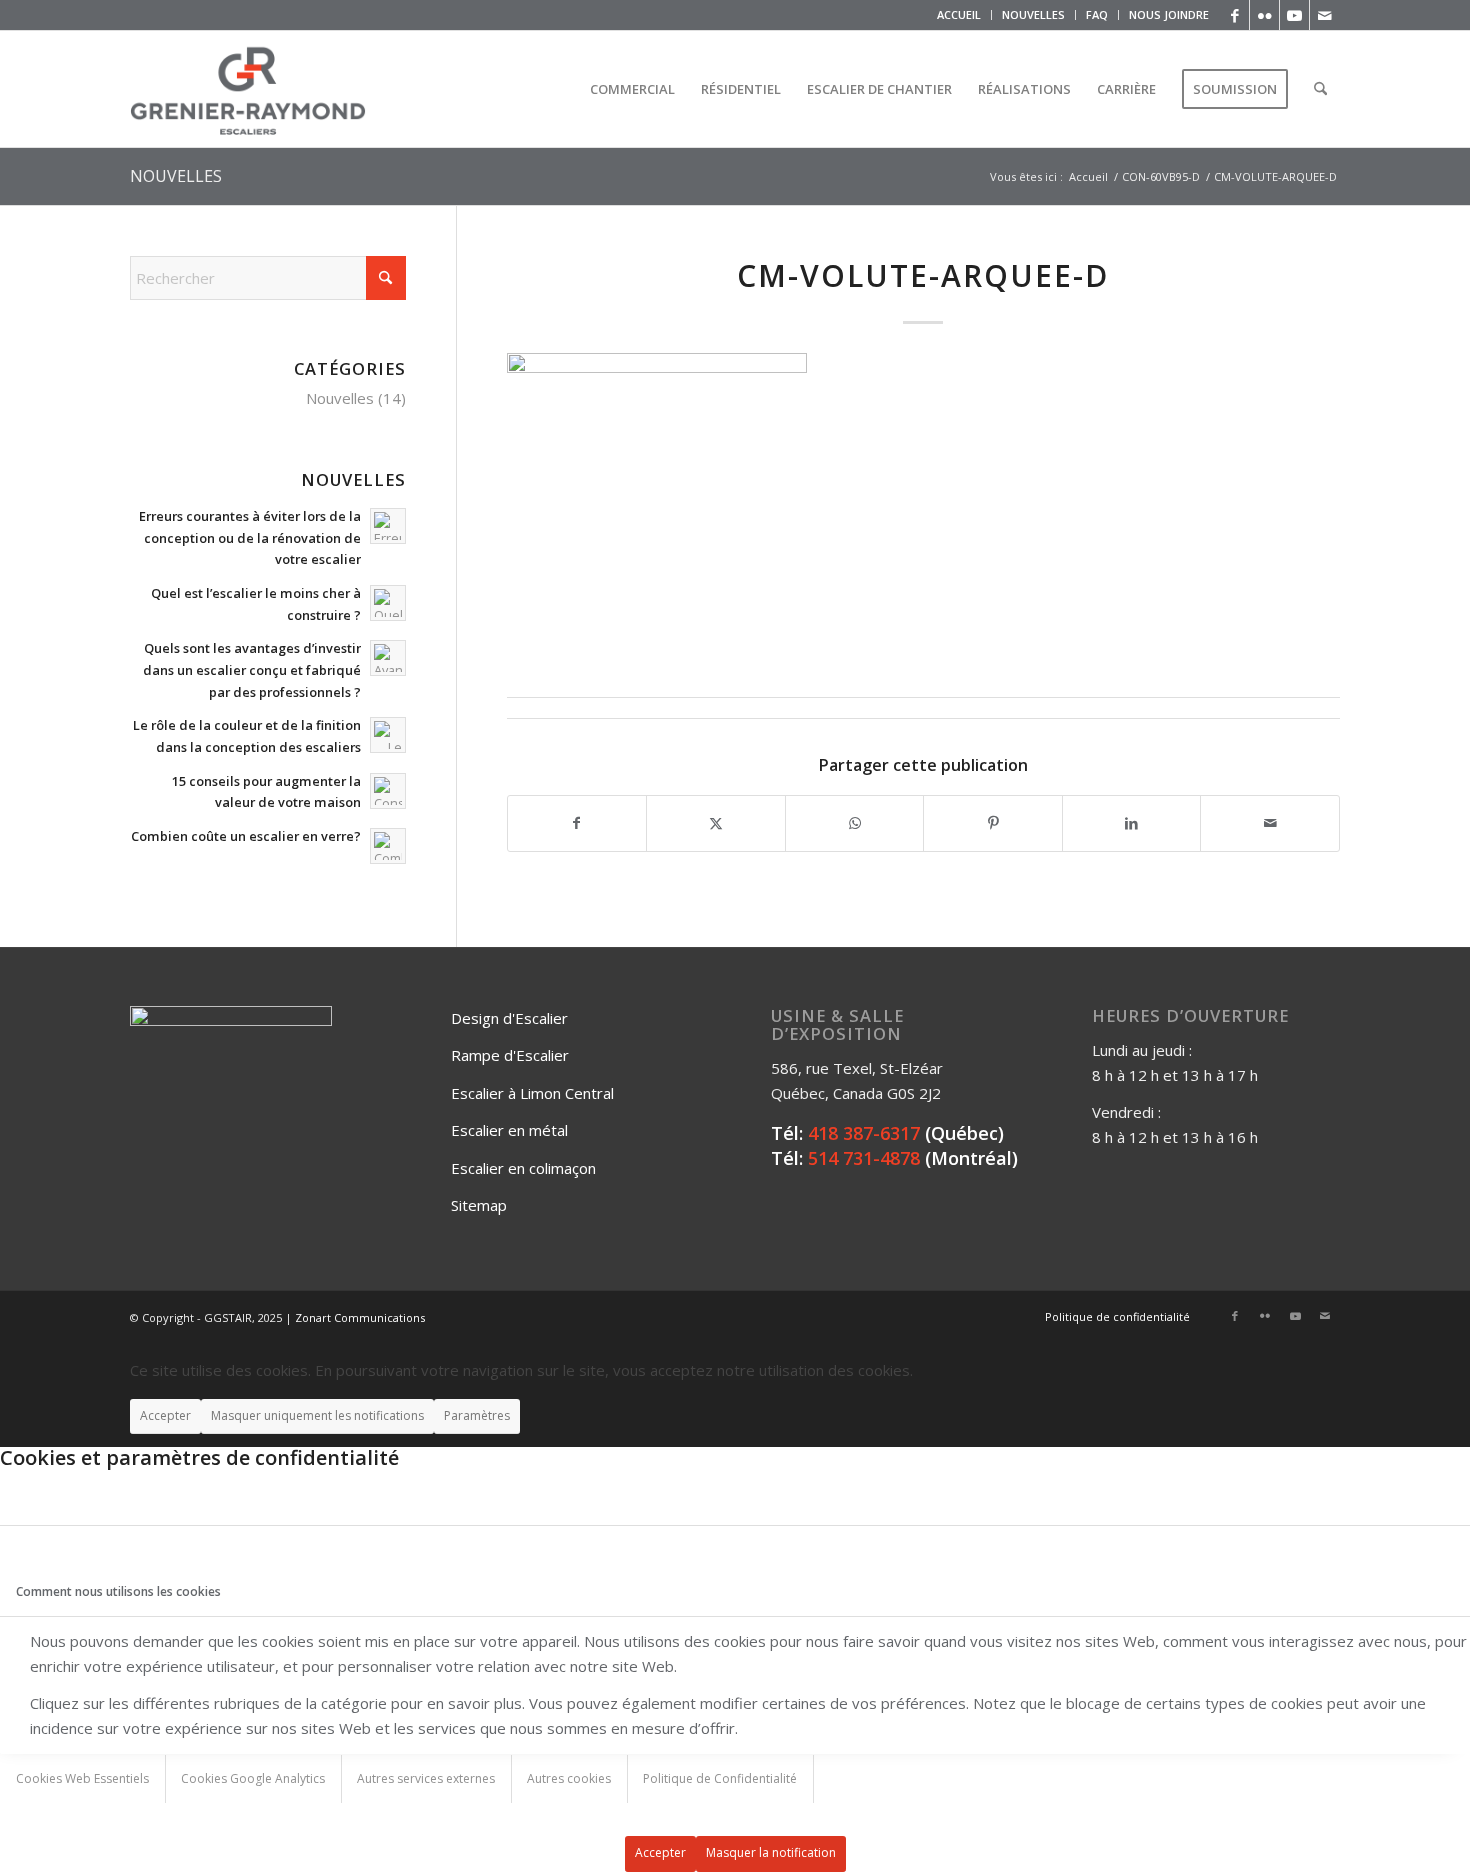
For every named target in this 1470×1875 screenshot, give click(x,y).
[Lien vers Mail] (1325, 15)
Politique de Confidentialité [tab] (720, 1778)
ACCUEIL (959, 14)
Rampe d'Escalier (510, 1055)
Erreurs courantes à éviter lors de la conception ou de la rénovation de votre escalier (250, 537)
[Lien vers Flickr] (1264, 15)
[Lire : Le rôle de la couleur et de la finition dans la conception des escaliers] (388, 735)
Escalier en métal (509, 1130)
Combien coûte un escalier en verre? (246, 836)
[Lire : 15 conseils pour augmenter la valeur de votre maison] (388, 791)
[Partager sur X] (716, 823)
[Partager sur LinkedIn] (1132, 823)
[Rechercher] (1320, 89)
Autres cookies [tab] (569, 1778)
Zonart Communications (360, 1317)
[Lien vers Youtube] (1294, 15)
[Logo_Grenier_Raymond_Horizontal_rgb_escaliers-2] (248, 89)
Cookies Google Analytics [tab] (253, 1778)
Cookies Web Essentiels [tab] (82, 1778)
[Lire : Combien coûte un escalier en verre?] (388, 846)
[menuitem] (959, 15)
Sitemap (479, 1205)
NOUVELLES (1033, 14)
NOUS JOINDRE (1169, 14)
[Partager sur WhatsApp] (855, 823)
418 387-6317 (864, 1133)
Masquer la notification (771, 1852)
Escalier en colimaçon (523, 1168)
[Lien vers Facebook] (1234, 15)
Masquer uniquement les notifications (317, 1415)
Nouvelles (340, 398)
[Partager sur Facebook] (577, 823)
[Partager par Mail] (1270, 823)
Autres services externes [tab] (426, 1778)
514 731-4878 (864, 1158)
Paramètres (477, 1415)
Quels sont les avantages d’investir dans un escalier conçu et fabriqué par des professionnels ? (252, 669)
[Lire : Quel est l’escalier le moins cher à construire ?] (388, 603)
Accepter (165, 1415)
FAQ (1097, 14)
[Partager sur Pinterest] (993, 823)
